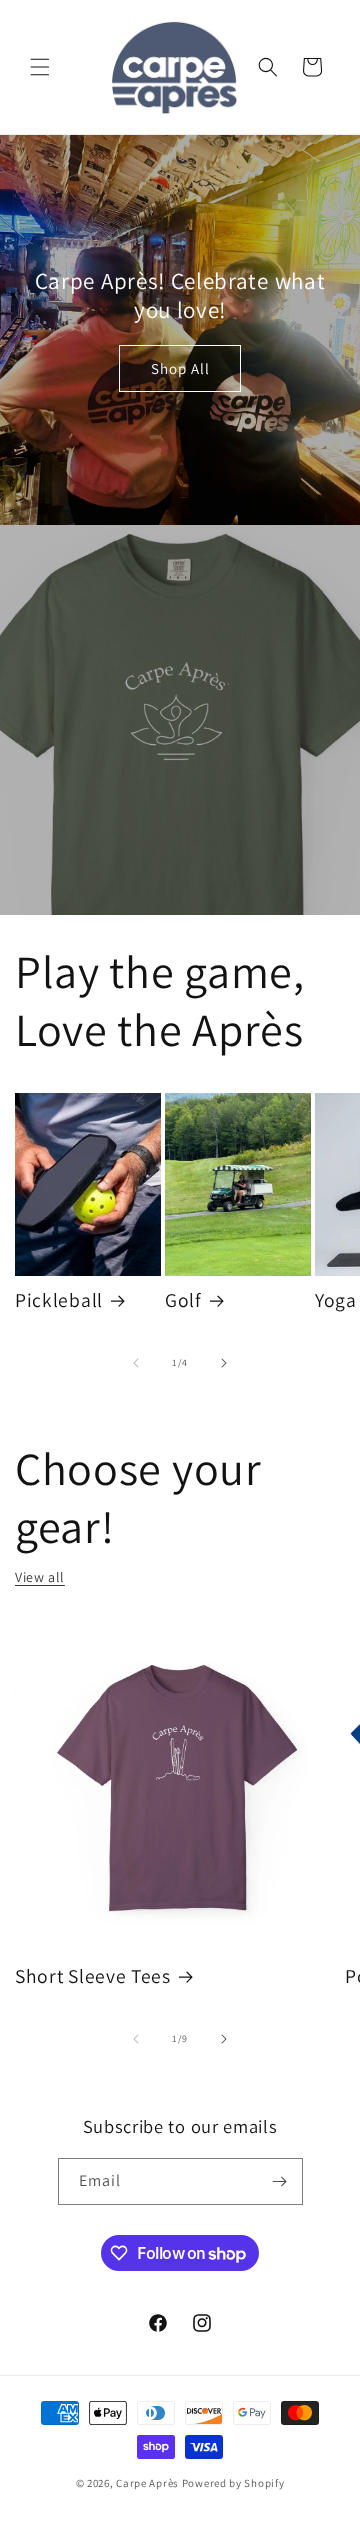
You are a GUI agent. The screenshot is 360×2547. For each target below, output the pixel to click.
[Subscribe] (280, 2181)
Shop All (180, 368)
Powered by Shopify (233, 2483)
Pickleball (59, 1300)
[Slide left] (136, 1363)
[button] (40, 67)
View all (40, 1577)
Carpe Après (147, 2483)
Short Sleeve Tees (93, 1976)
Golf (183, 1300)
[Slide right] (224, 1363)
